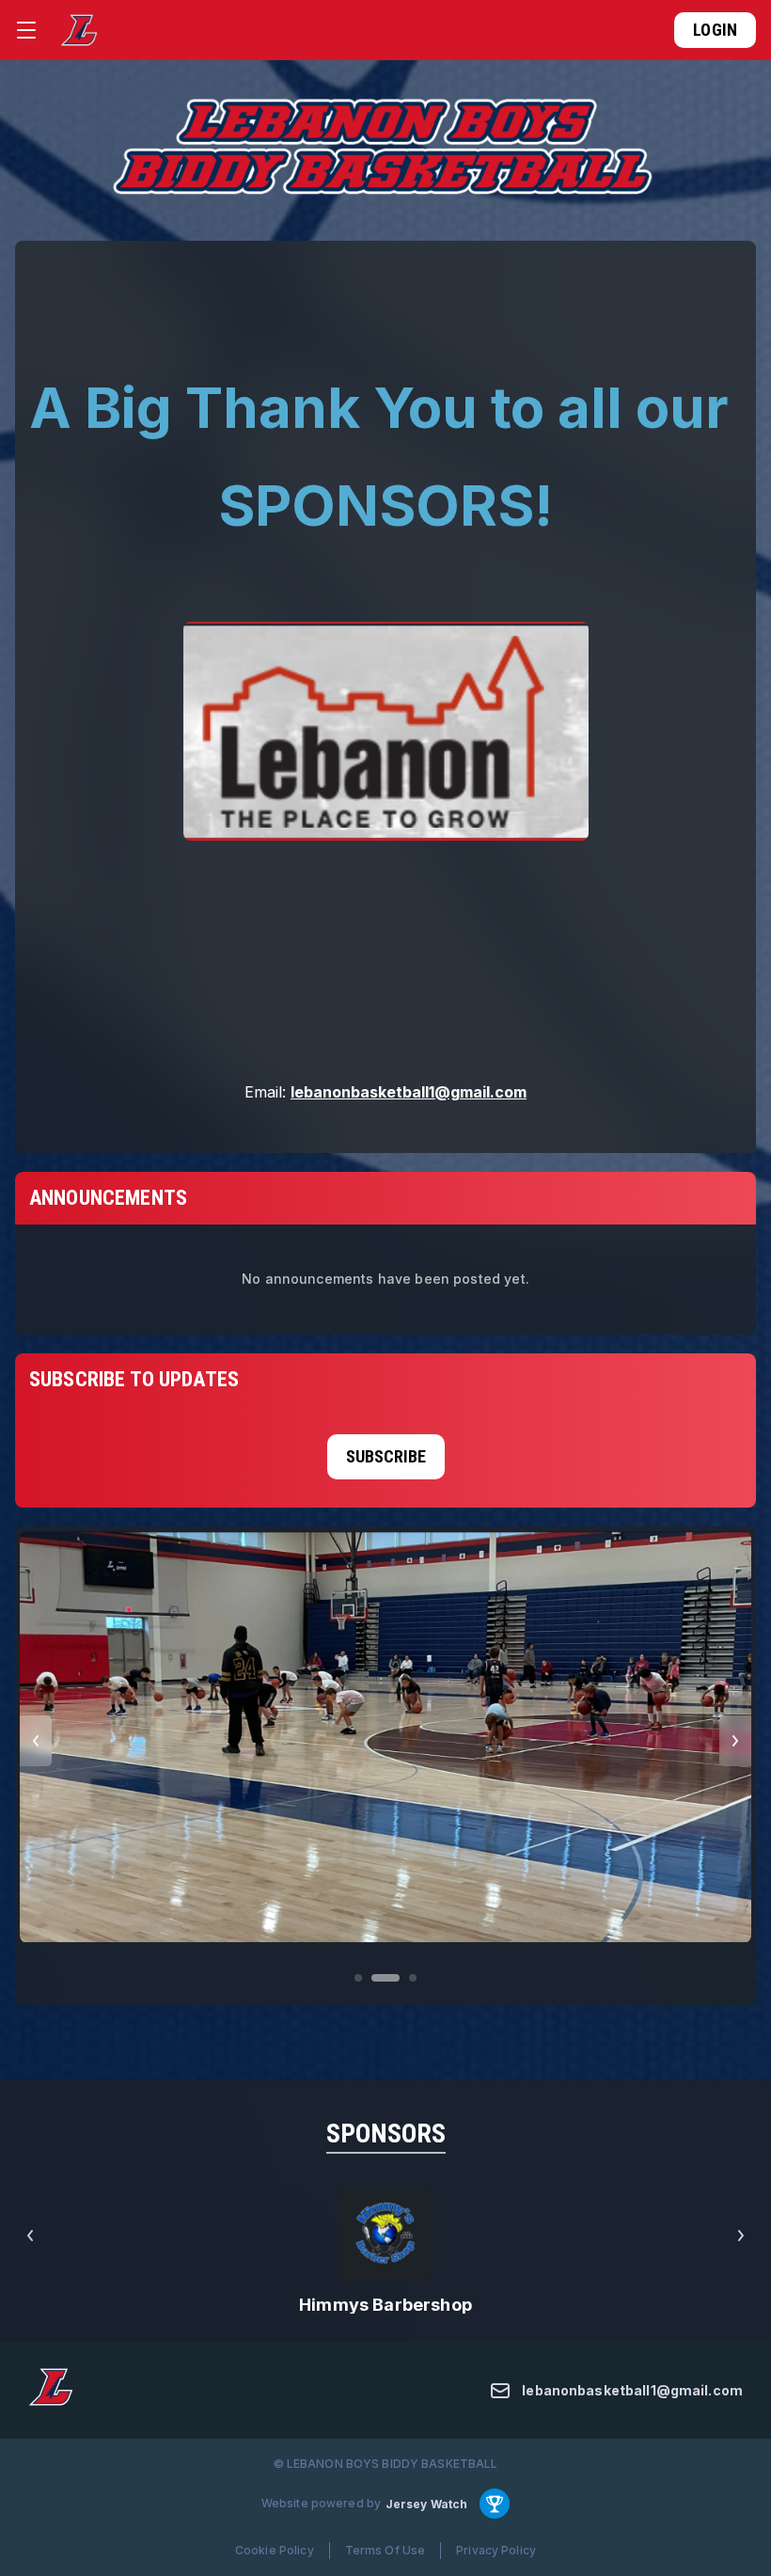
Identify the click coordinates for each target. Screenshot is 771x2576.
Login (715, 30)
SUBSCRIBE (386, 1456)
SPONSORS (386, 2133)
